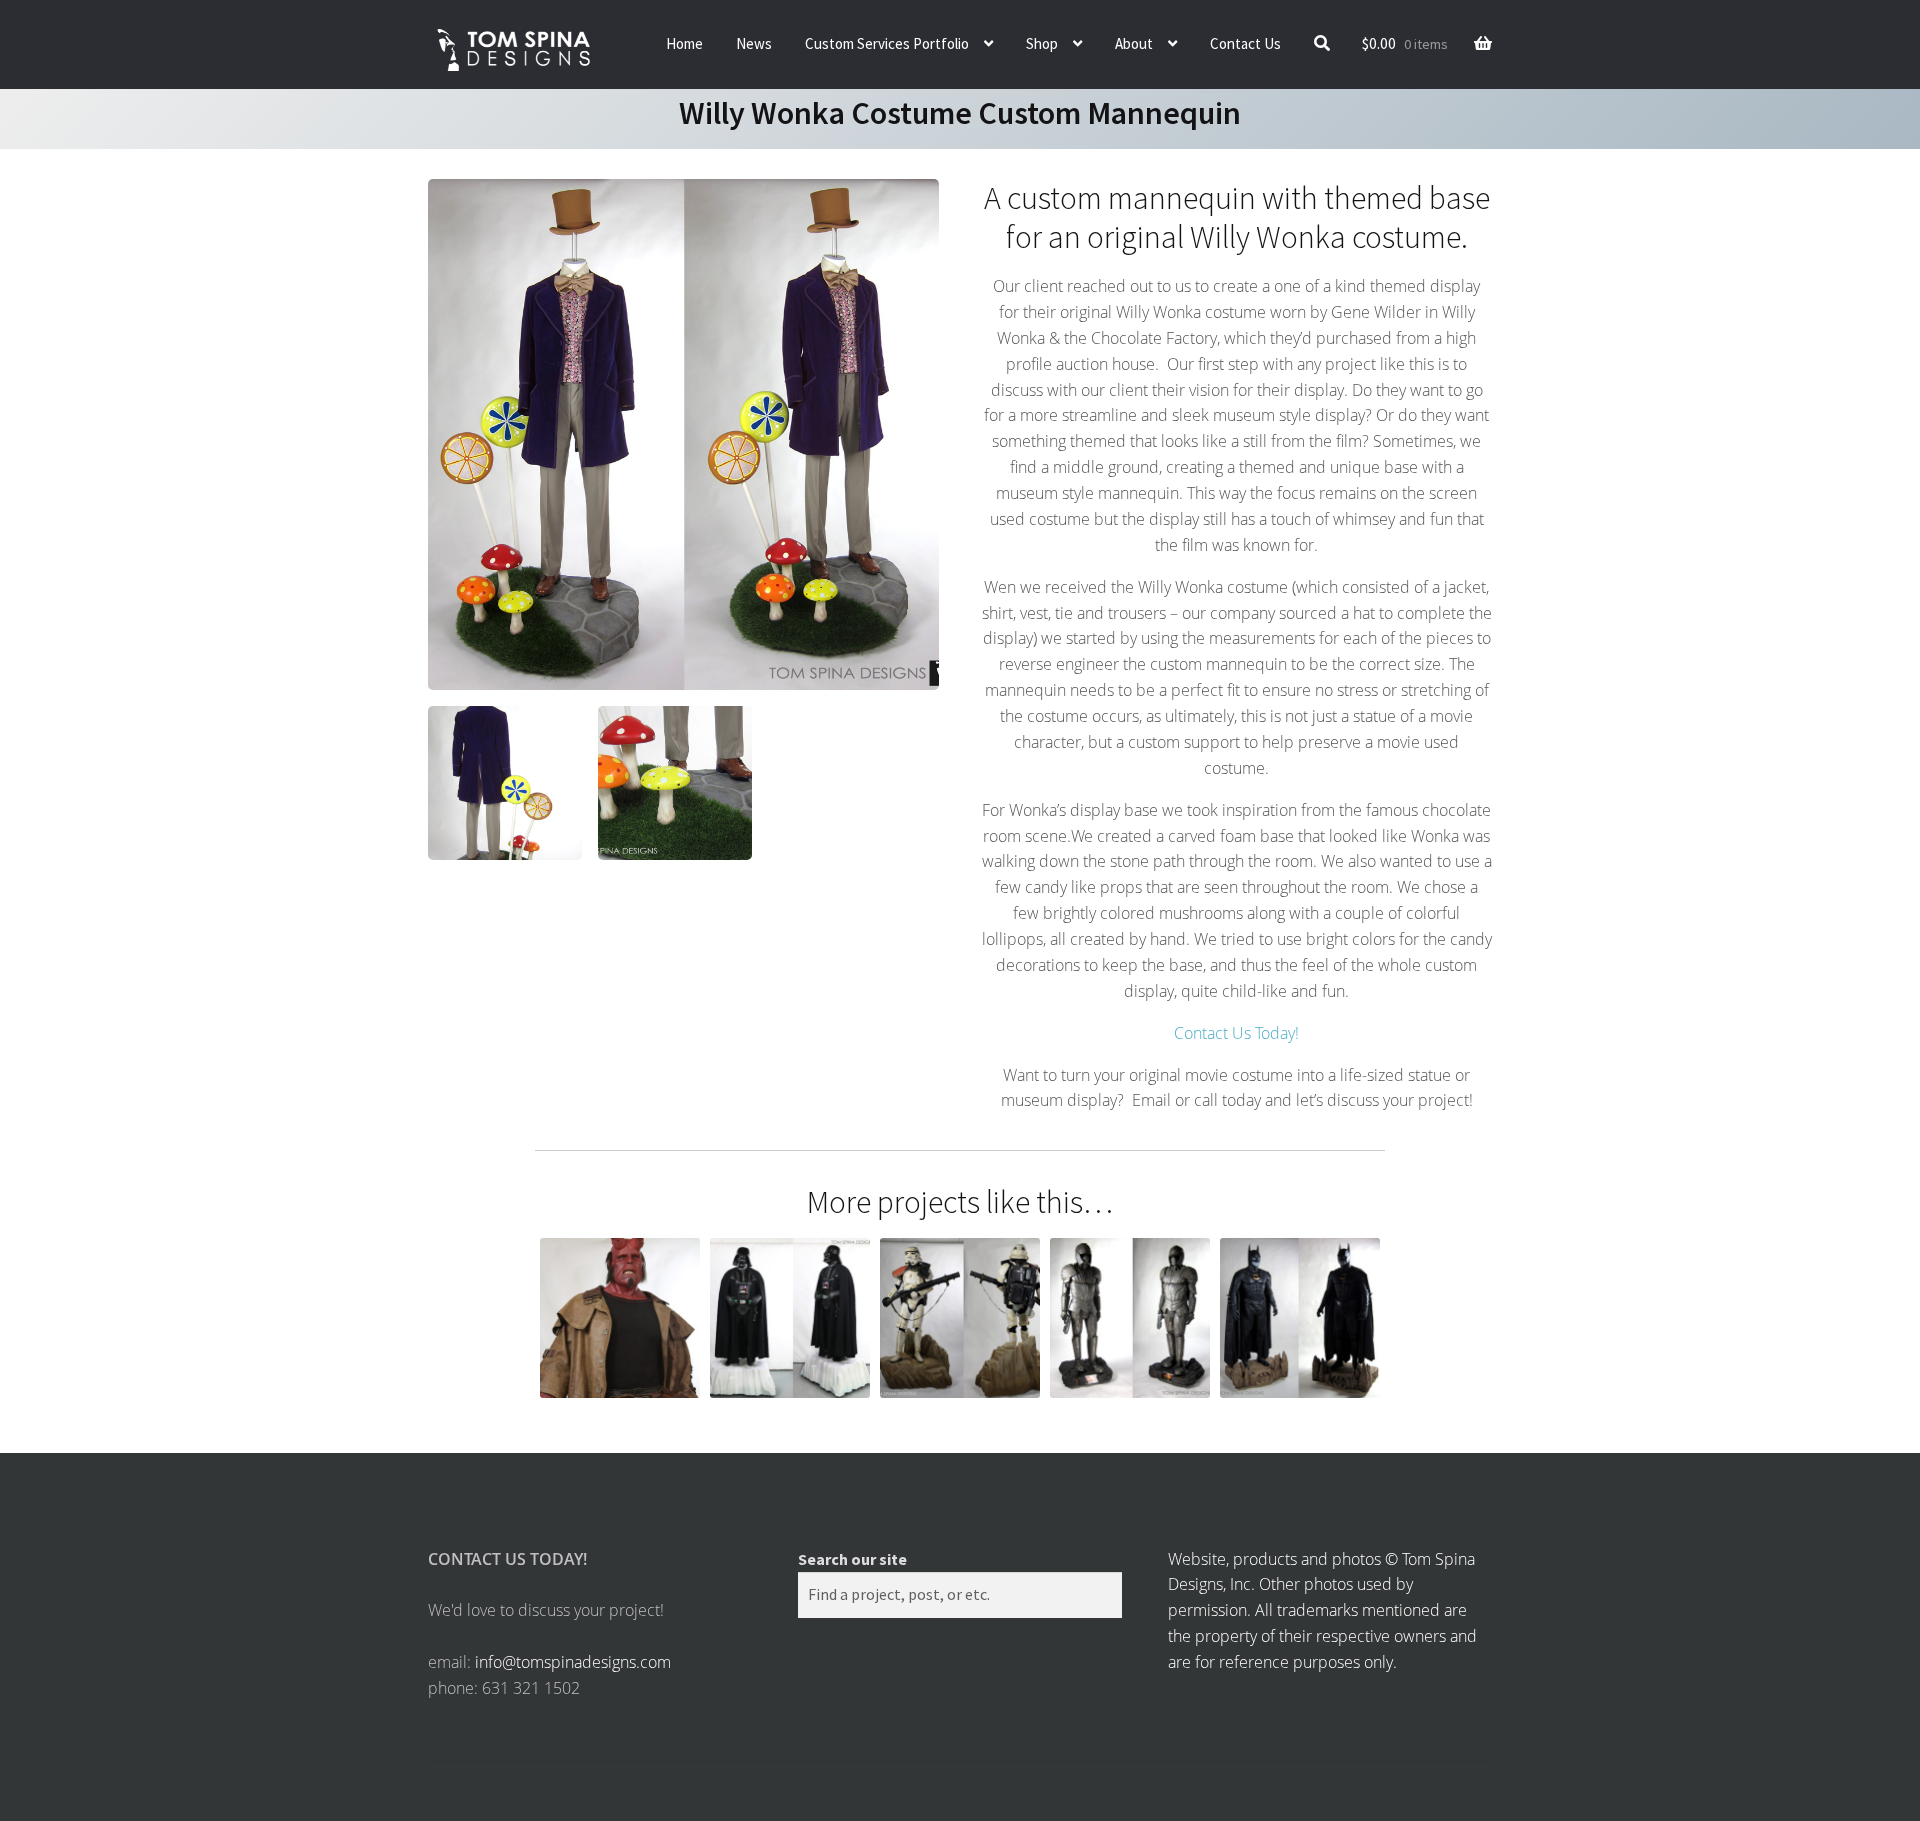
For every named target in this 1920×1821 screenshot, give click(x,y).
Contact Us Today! (1236, 1033)
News (754, 43)
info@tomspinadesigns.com (573, 1662)
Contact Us (1245, 43)
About (1134, 43)
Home (684, 43)
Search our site (852, 1559)
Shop (1042, 43)
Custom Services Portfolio (887, 43)
